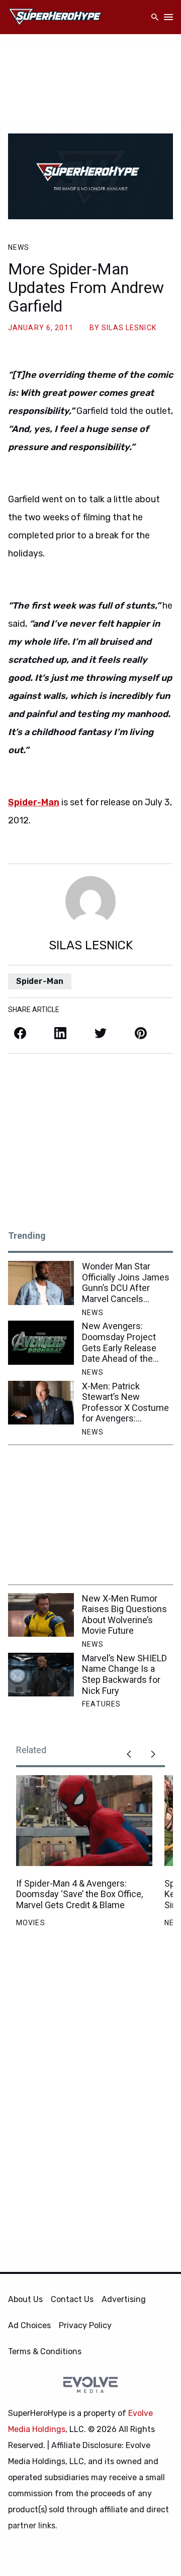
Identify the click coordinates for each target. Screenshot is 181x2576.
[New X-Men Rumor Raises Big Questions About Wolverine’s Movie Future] (41, 1615)
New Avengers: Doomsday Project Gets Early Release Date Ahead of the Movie (119, 1342)
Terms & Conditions (45, 2351)
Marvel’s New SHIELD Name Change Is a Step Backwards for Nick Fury (124, 1674)
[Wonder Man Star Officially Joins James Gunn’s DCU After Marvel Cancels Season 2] (41, 1283)
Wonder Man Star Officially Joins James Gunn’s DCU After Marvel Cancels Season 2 (126, 1282)
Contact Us (72, 2299)
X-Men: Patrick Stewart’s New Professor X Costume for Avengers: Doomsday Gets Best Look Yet (125, 1402)
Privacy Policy (85, 2325)
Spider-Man (40, 981)
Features (101, 1704)
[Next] (153, 1754)
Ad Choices (29, 2325)
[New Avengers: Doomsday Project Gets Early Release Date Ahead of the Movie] (41, 1342)
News (19, 247)
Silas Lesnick (129, 328)
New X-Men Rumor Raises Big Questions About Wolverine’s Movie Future (124, 1615)
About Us (25, 2299)
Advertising (124, 2299)
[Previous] (129, 1754)
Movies (31, 1923)
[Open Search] (155, 17)
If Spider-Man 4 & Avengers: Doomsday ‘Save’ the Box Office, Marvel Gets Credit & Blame (79, 1894)
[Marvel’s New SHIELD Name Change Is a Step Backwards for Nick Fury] (41, 1675)
